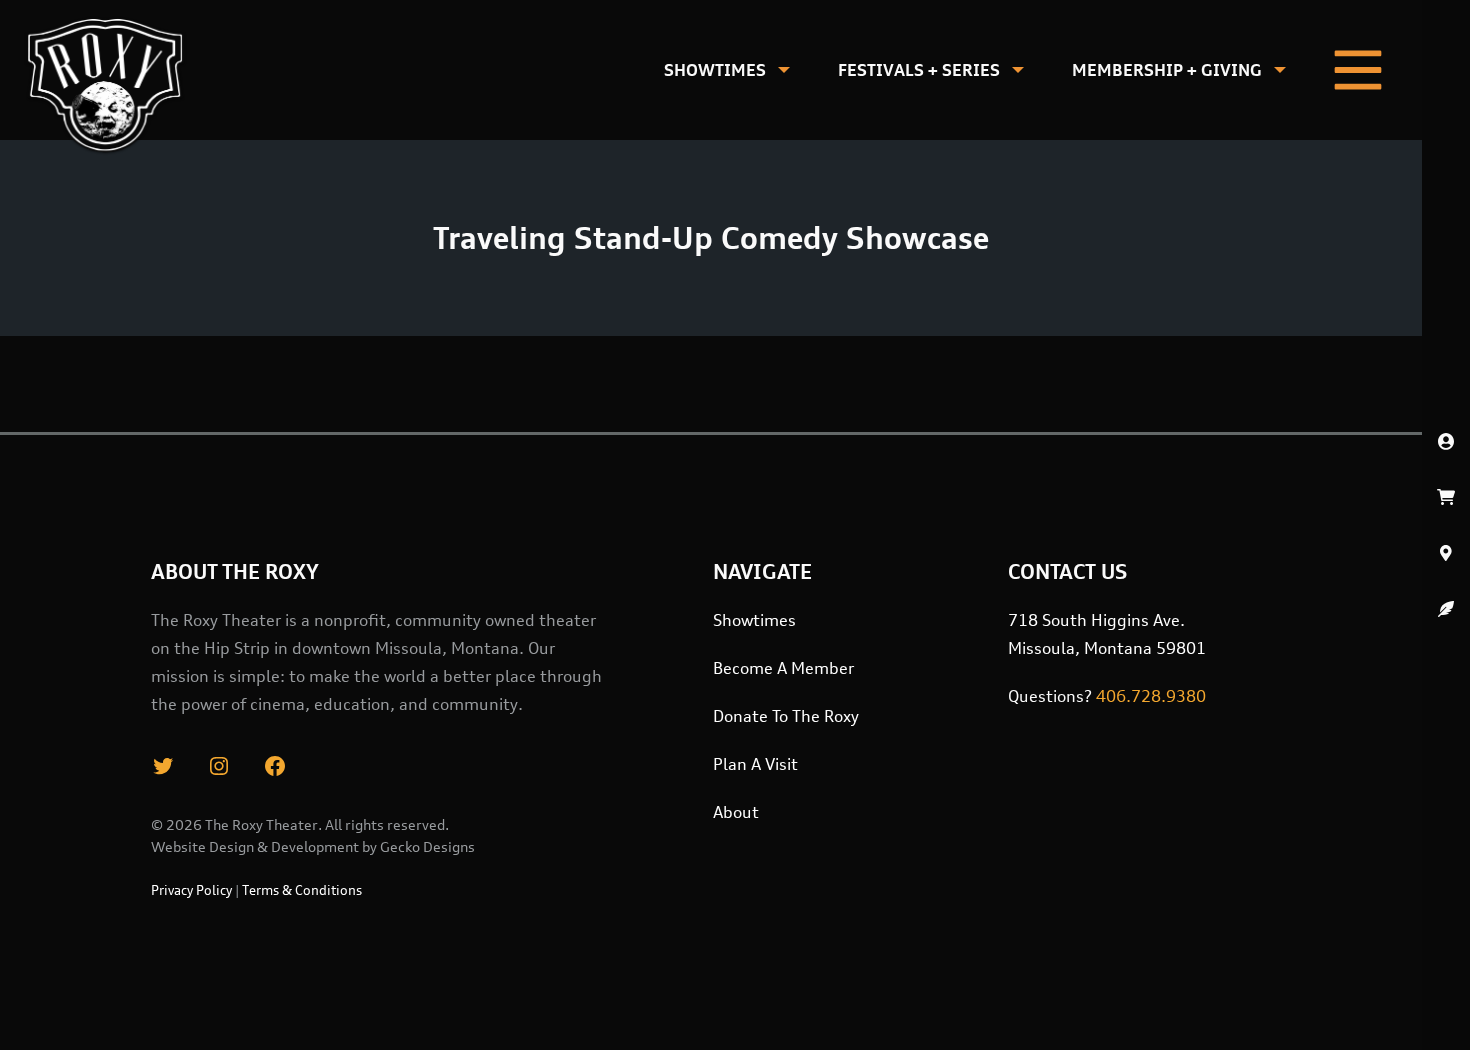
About (736, 812)
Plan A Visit (755, 764)
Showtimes (715, 70)
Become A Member (783, 668)
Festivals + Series (919, 70)
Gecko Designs (427, 846)
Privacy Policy (191, 890)
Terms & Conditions (302, 890)
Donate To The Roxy (786, 716)
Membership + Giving (1167, 70)
